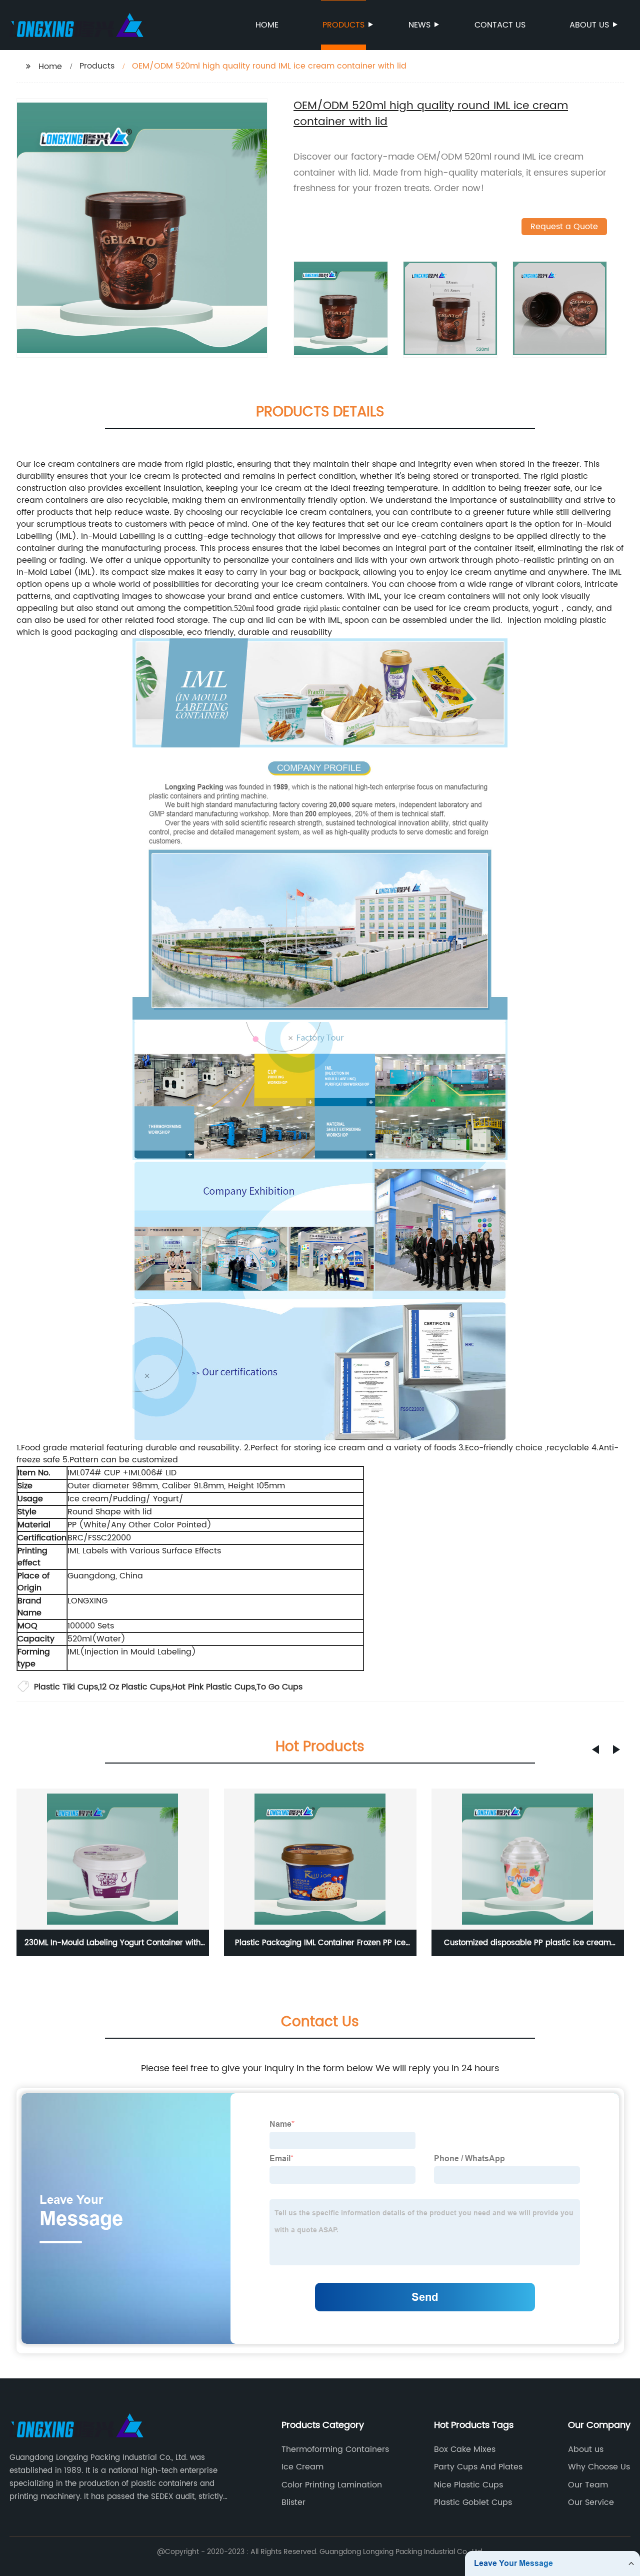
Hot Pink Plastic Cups (213, 1687)
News (419, 25)
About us (589, 25)
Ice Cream (302, 2467)
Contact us (500, 25)
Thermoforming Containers (335, 2449)
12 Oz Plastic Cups (135, 1687)
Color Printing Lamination (332, 2485)
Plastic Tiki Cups (66, 1687)
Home (267, 25)
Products (343, 25)
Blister (293, 2502)
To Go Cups (279, 1687)
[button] (595, 1750)
